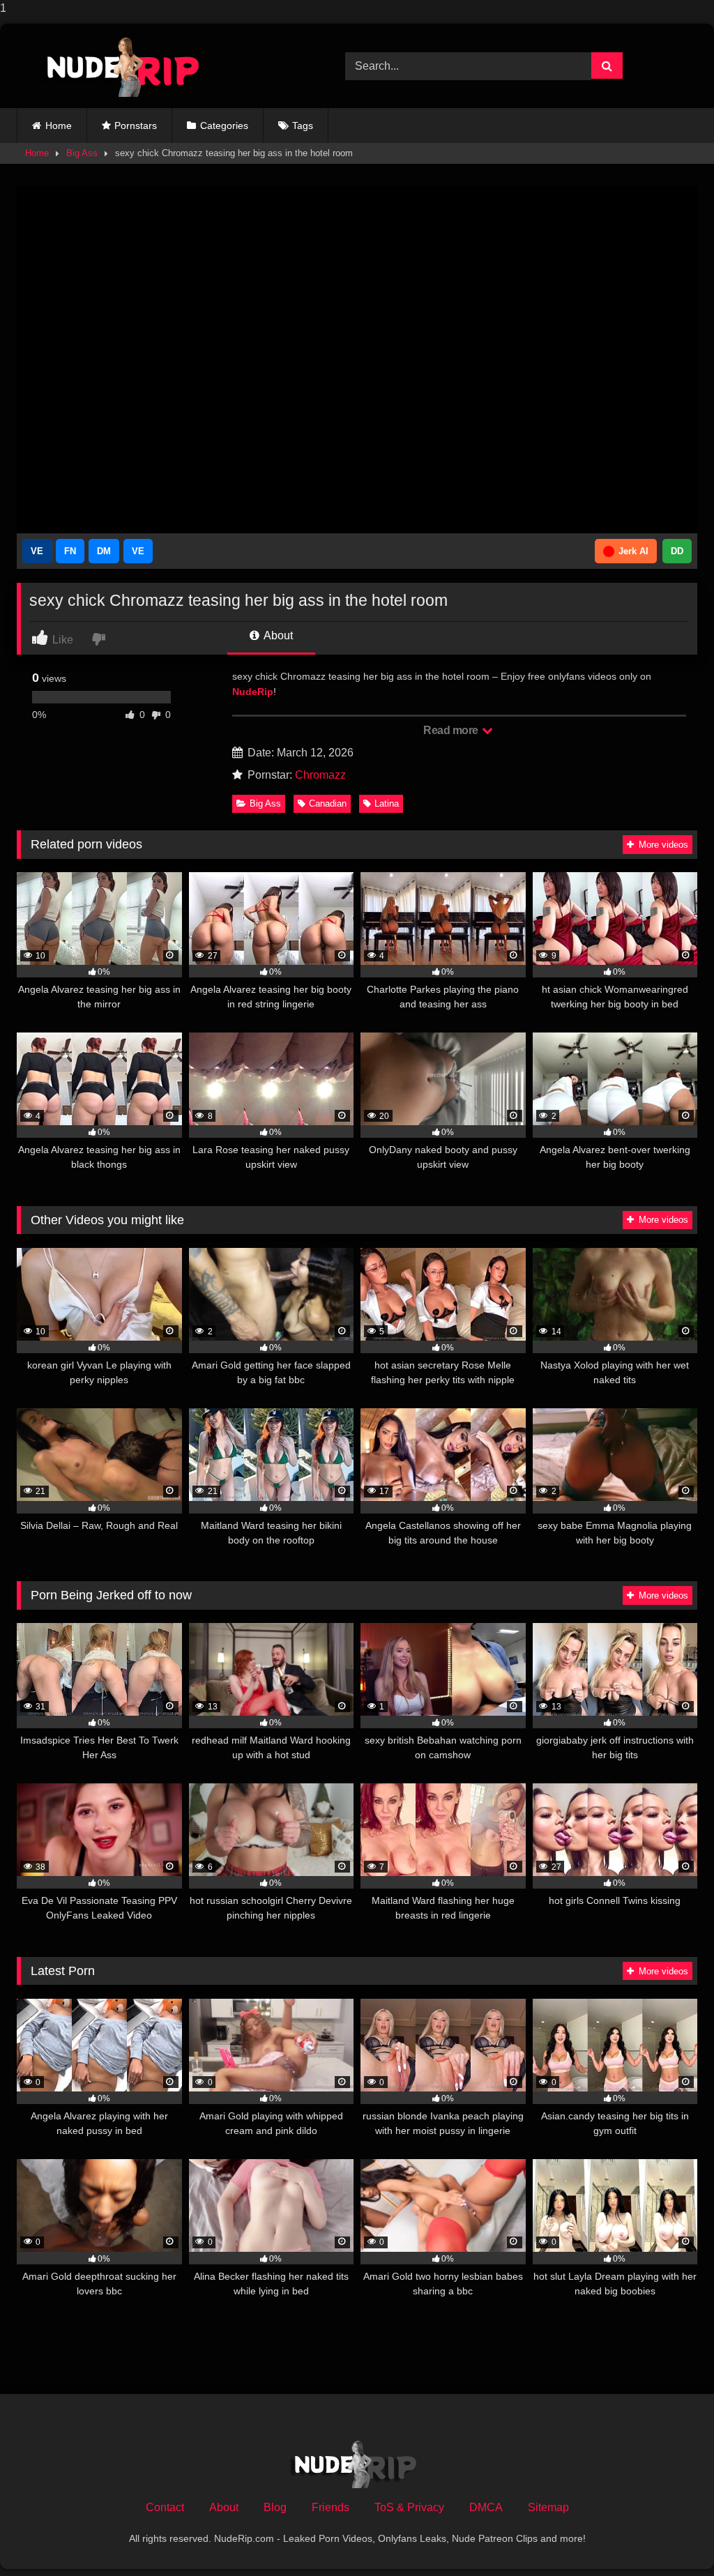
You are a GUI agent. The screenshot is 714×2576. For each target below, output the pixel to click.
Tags (303, 125)
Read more (452, 730)
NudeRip (253, 692)
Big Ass (82, 153)
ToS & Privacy (409, 2507)
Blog (275, 2507)
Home (59, 125)
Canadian (328, 803)
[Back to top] (671, 2537)
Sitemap (548, 2507)
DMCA (486, 2507)
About (277, 635)
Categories (224, 125)
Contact (165, 2507)
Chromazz (320, 775)
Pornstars (136, 125)
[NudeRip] (159, 66)
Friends (331, 2507)
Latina (387, 803)
